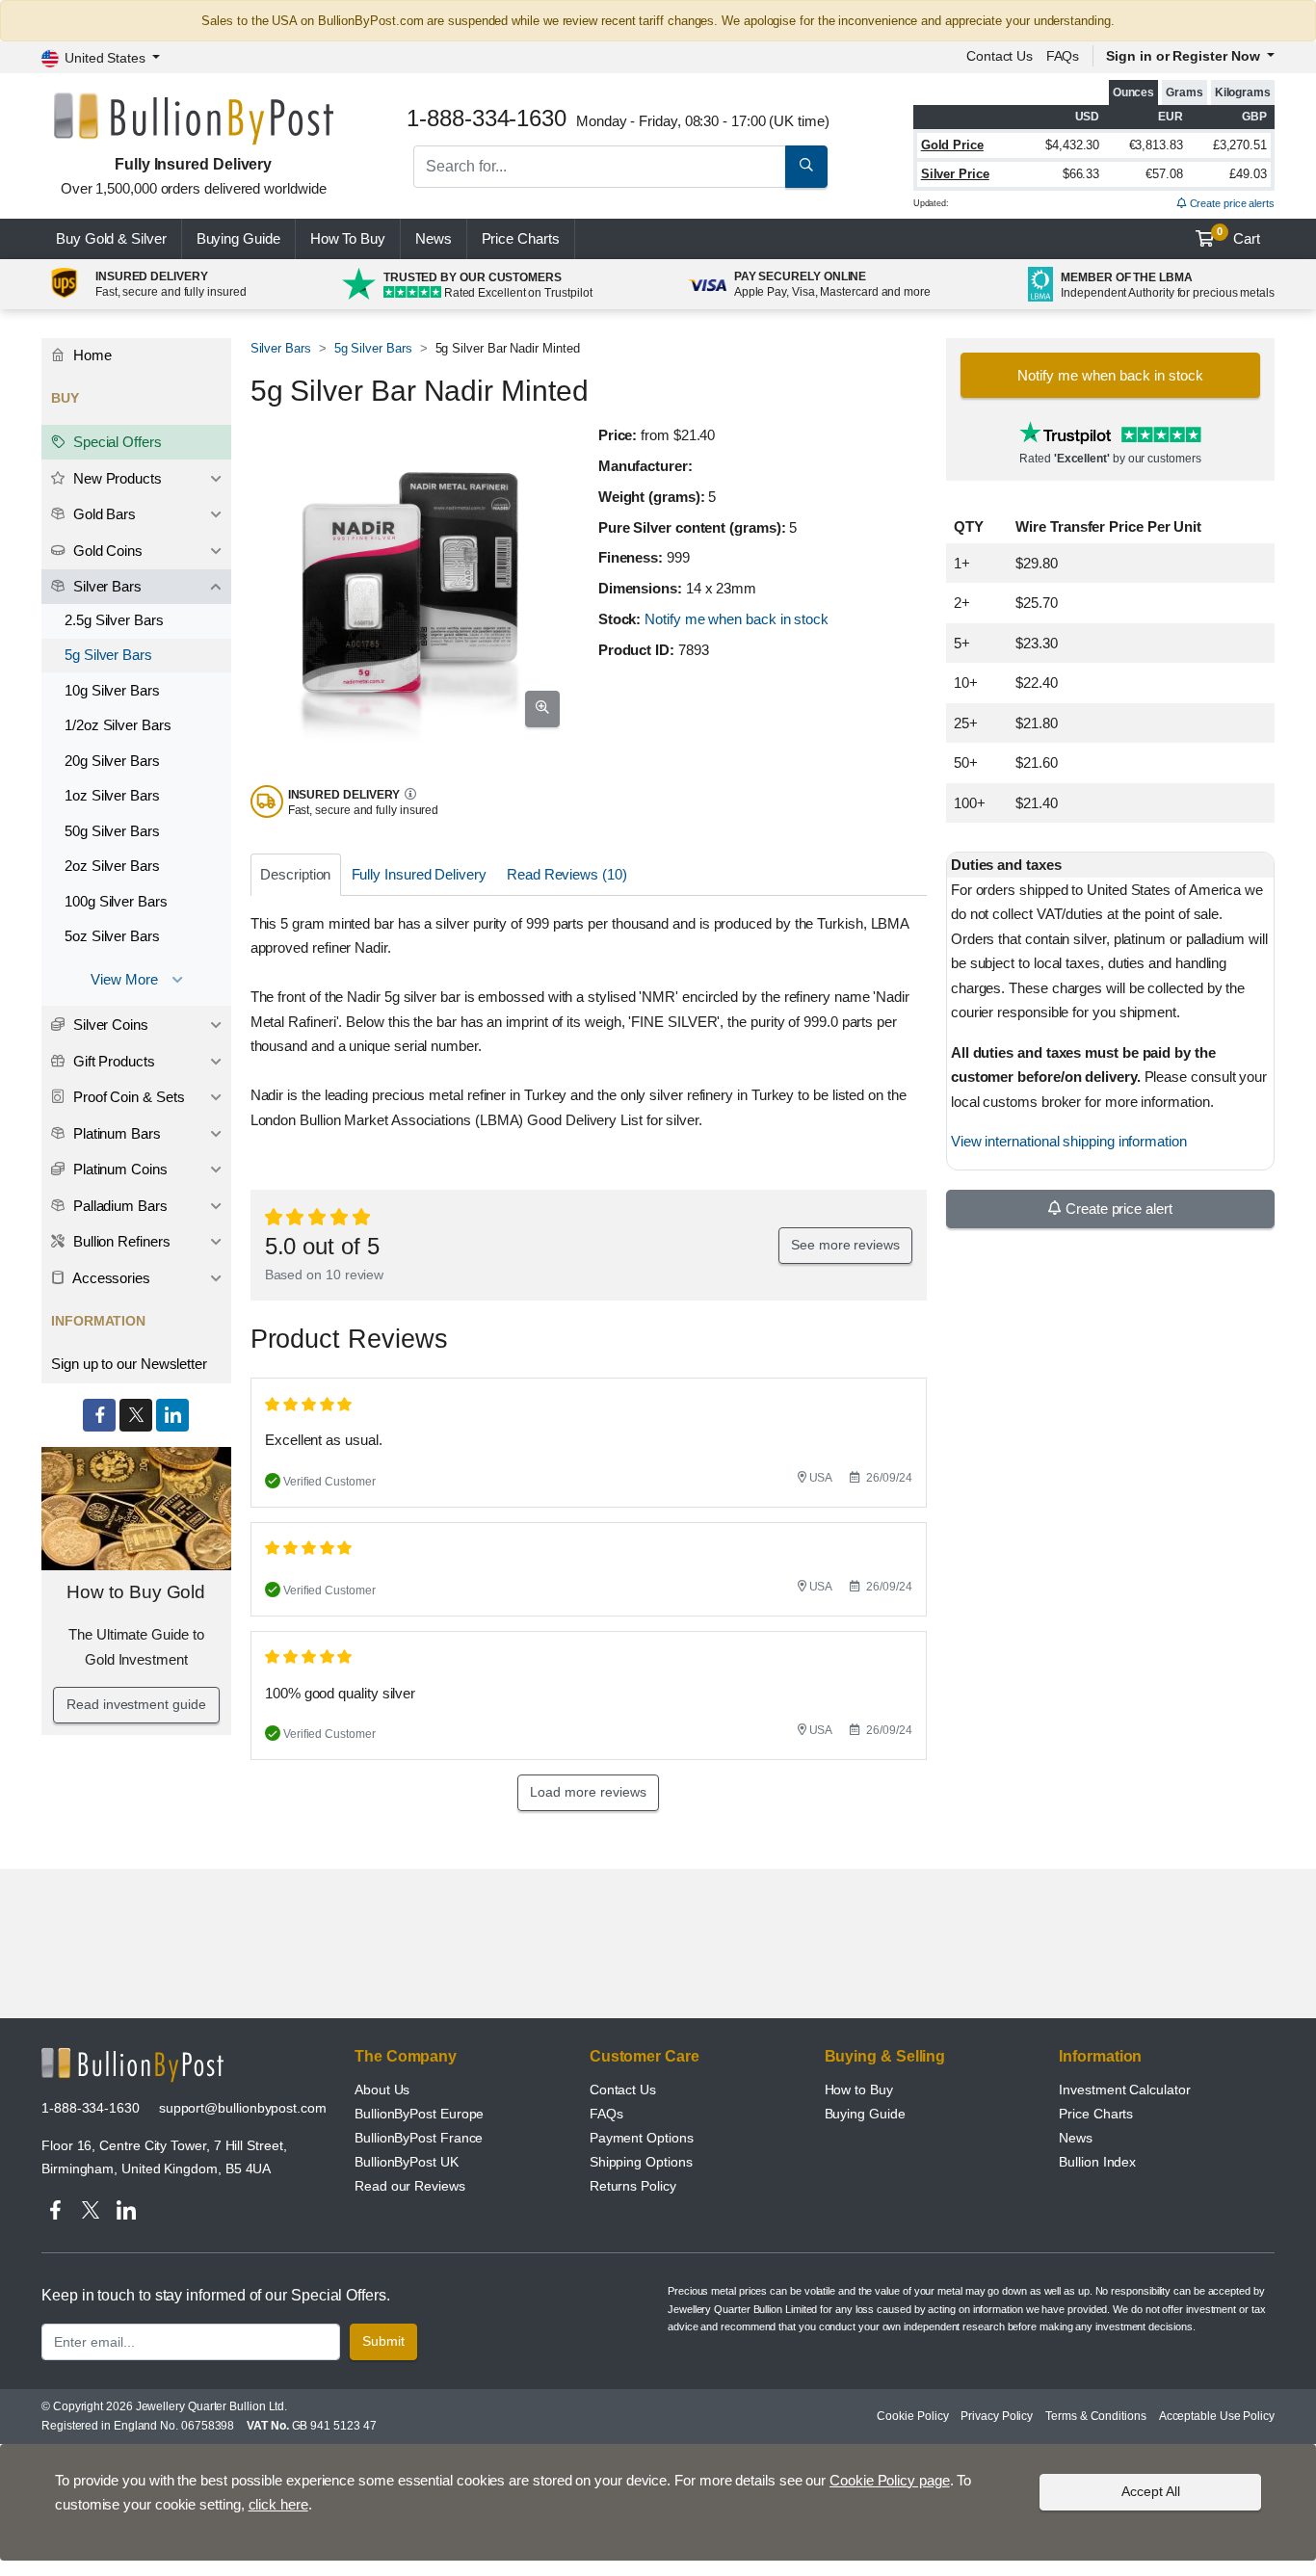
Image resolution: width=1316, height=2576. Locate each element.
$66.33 (1081, 174)
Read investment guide (136, 1704)
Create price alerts (1231, 203)
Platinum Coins (118, 1169)
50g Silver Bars (112, 831)
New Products (116, 478)
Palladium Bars (118, 1206)
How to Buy (859, 2090)
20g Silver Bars (112, 761)
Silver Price (955, 174)
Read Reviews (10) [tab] (567, 874)
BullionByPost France (419, 2138)
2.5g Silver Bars (114, 620)
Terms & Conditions (1096, 2416)
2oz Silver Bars (112, 866)
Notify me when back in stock (737, 619)
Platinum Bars (115, 1133)
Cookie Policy (912, 2416)
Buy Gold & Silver (111, 238)
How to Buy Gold (136, 1592)
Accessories (110, 1278)
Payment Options (642, 2138)
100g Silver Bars (116, 901)
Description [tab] (295, 874)
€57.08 (1164, 174)
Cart (1238, 236)
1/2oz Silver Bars (118, 725)
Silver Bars (281, 348)
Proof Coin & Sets (127, 1097)
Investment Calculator (1124, 2090)
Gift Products (112, 1061)
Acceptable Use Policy (1217, 2416)
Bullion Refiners (120, 1241)
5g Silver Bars (373, 348)
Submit (383, 2341)
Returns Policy (633, 2186)
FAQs (1063, 56)
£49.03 (1248, 174)
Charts (521, 238)
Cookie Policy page (890, 2480)
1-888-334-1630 (91, 2108)
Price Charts (1096, 2114)
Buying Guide (238, 238)
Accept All (1151, 2491)
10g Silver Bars (112, 690)
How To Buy (348, 238)
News (434, 238)
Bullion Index (1097, 2162)
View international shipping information (1069, 1141)
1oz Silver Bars (112, 795)
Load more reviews (588, 1792)
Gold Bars (103, 514)
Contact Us (623, 2090)
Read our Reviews (410, 2186)
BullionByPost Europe (419, 2114)
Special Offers (116, 442)
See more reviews (845, 1245)
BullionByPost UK (407, 2162)
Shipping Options (641, 2162)
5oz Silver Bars (112, 936)
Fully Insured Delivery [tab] (419, 874)
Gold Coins (106, 551)
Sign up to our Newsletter (129, 1364)
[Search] (806, 167)
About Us (382, 2090)
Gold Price (952, 145)
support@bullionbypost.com (243, 2108)
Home (91, 355)
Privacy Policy (997, 2416)
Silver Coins (109, 1025)
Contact (1000, 56)
